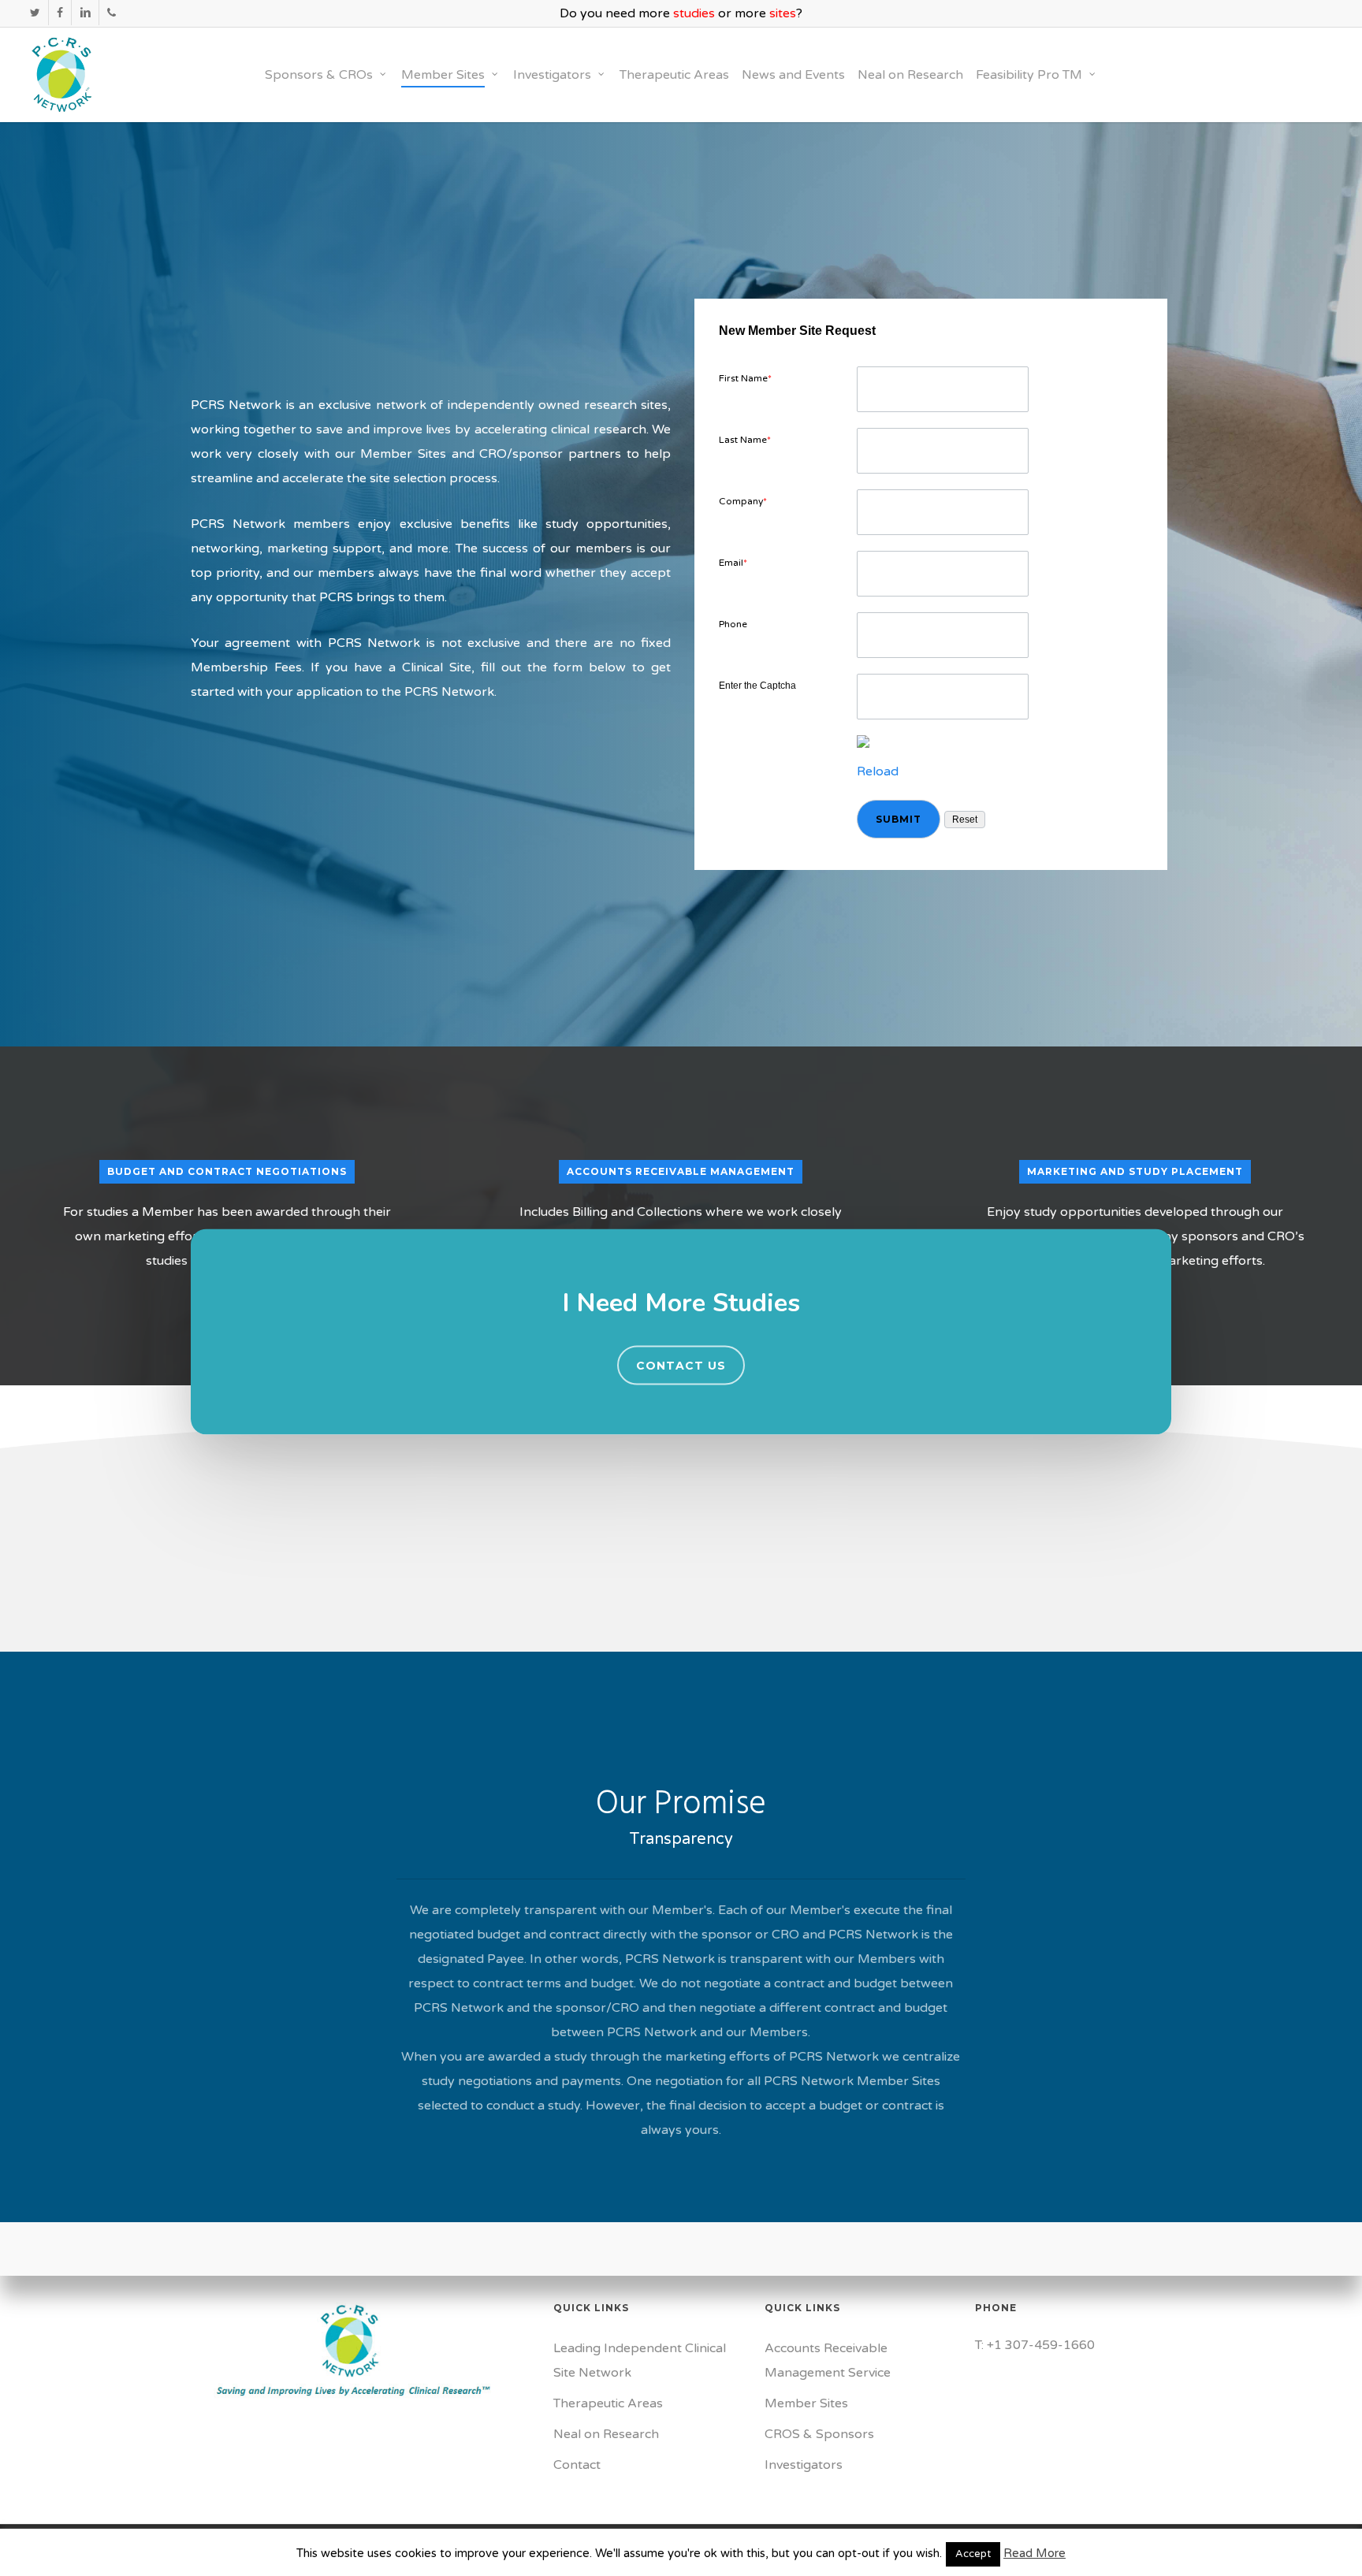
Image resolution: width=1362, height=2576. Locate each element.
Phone (733, 624)
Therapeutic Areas (608, 2403)
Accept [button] (973, 2554)
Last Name (745, 440)
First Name (745, 378)
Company (743, 501)
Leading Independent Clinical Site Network (640, 2360)
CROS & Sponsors (819, 2434)
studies (694, 13)
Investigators (804, 2465)
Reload (878, 771)
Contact (577, 2465)
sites (783, 13)
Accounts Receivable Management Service (828, 2360)
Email (733, 563)
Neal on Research (606, 2434)
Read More (1035, 2553)
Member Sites (806, 2403)
